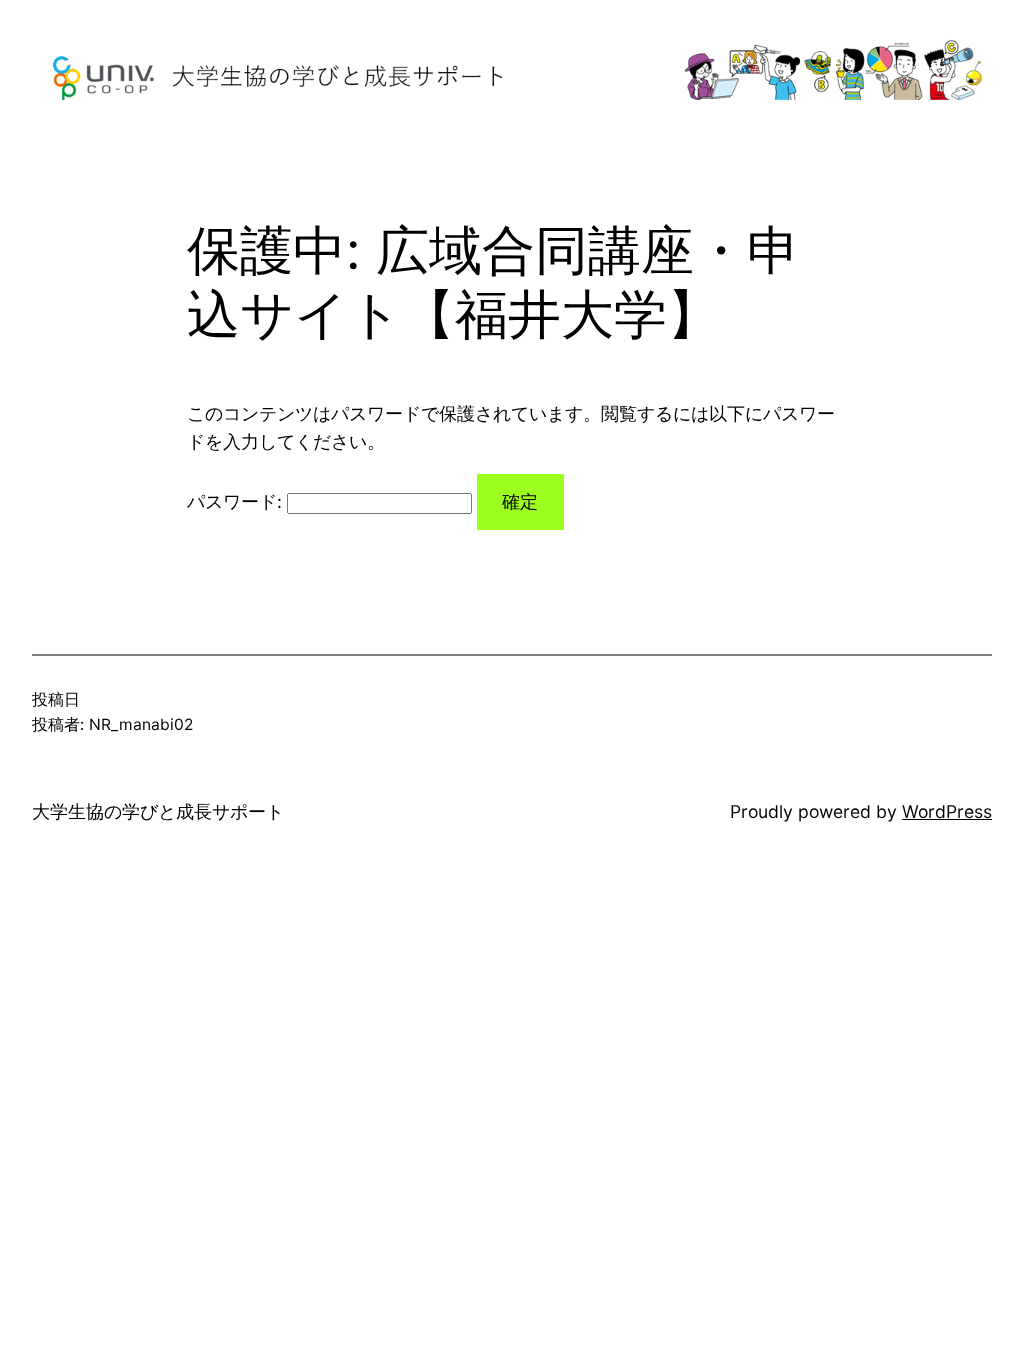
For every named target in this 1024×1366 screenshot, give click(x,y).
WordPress (947, 811)
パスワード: (237, 501)
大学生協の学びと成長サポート (158, 811)
